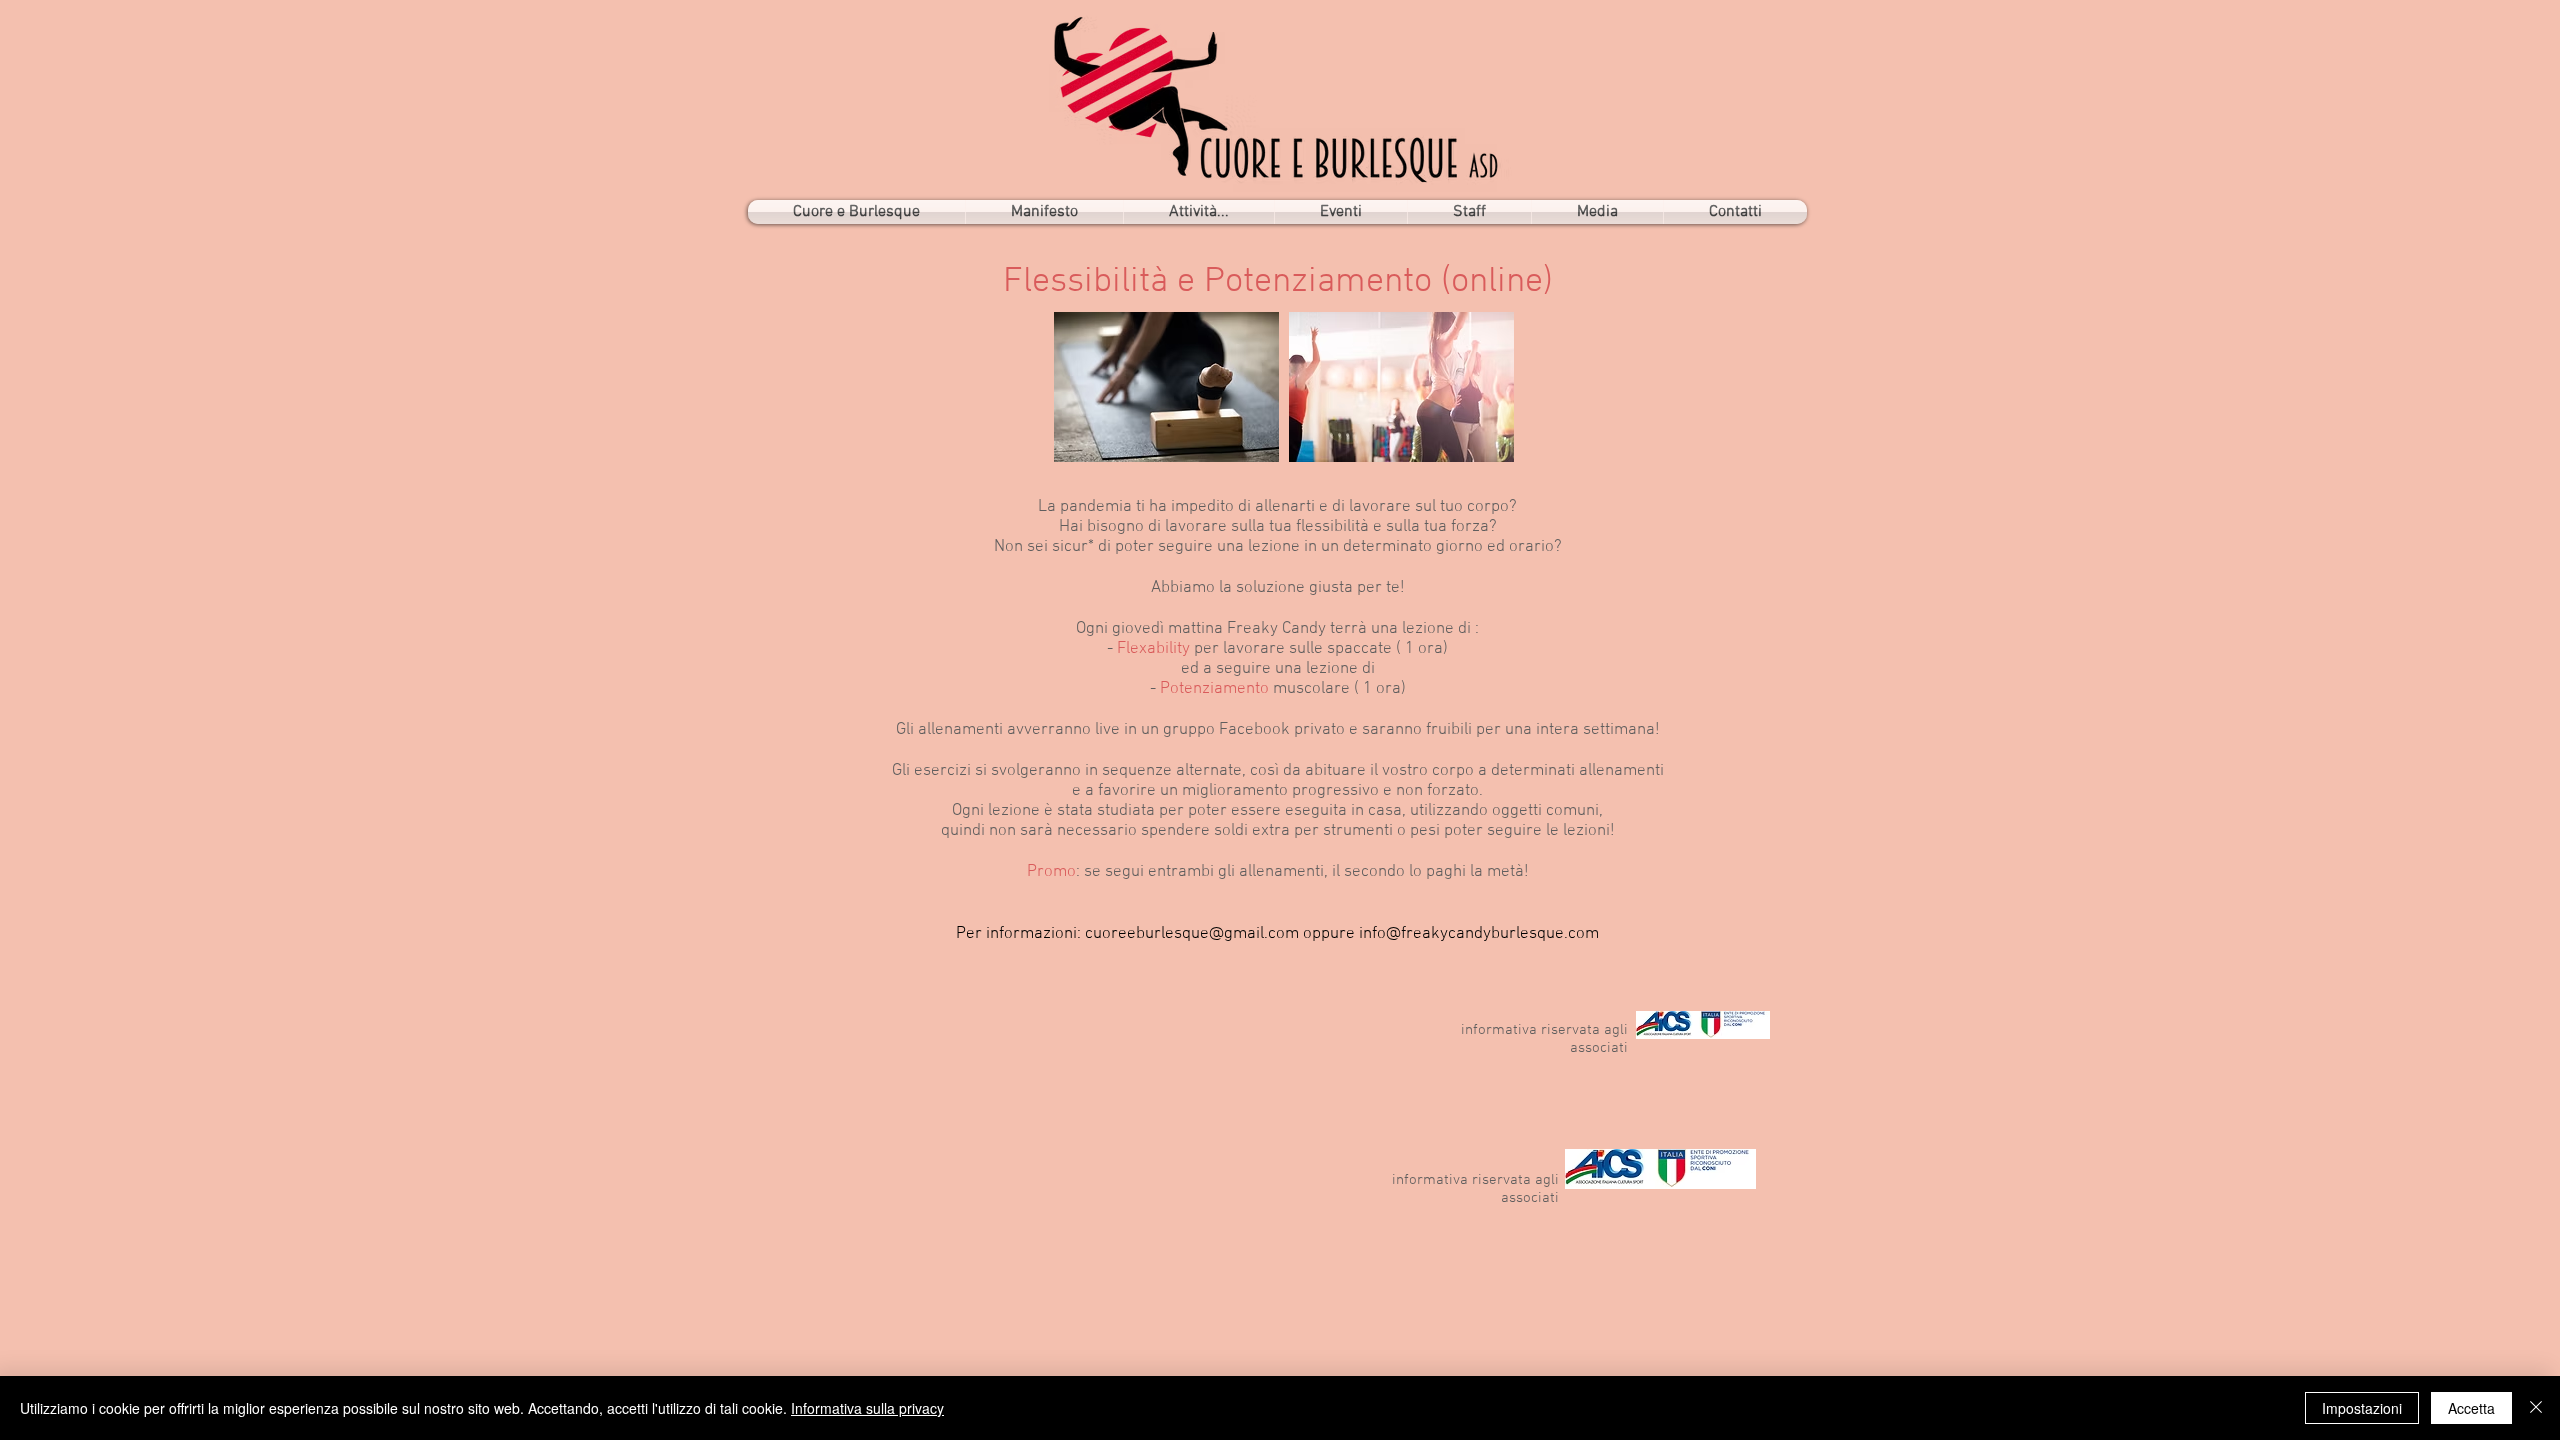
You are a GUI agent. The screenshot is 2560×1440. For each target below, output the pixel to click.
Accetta (2471, 1408)
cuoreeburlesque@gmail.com (1192, 934)
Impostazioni (2362, 1408)
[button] (1199, 212)
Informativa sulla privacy (867, 1408)
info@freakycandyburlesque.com (1479, 934)
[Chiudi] (2536, 1408)
